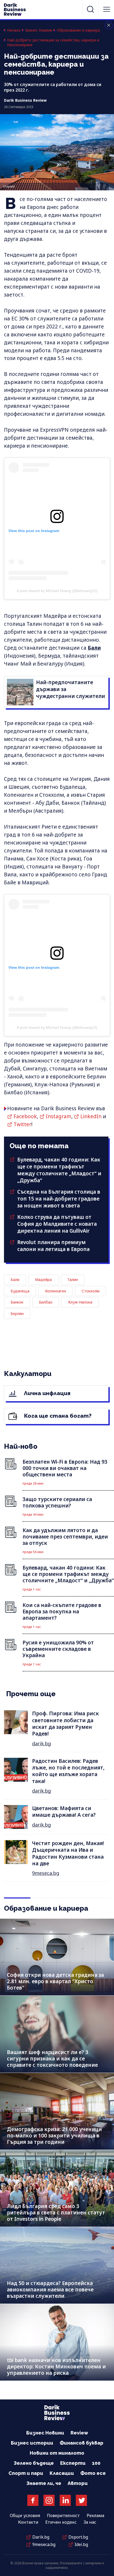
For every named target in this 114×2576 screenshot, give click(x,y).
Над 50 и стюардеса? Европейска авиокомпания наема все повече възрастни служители (50, 2290)
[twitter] (81, 2500)
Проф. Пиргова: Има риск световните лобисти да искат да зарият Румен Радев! (65, 1724)
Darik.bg (41, 2537)
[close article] (109, 25)
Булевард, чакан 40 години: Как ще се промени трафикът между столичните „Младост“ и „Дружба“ (59, 1170)
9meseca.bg (46, 1873)
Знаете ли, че (44, 2483)
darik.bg (41, 1743)
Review (79, 2433)
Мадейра (43, 1280)
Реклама (95, 2515)
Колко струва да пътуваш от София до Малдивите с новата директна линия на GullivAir (57, 1224)
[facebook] (33, 2500)
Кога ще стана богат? (57, 1416)
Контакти (28, 2522)
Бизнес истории (32, 2443)
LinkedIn (91, 1116)
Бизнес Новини (39, 30)
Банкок (17, 1302)
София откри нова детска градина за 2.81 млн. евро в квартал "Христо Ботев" (55, 1981)
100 (96, 2463)
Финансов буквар (82, 2443)
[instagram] (49, 2500)
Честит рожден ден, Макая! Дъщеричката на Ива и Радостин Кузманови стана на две (68, 1853)
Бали (94, 648)
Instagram (59, 1116)
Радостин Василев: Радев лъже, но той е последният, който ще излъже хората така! (68, 1771)
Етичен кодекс (61, 2522)
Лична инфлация (47, 1393)
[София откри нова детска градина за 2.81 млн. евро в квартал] (57, 1957)
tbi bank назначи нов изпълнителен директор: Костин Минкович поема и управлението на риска (56, 2367)
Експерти (73, 2463)
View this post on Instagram (34, 531)
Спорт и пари (26, 2473)
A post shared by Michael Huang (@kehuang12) (57, 591)
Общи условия (25, 2515)
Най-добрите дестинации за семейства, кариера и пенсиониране (53, 43)
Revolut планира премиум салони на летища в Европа (53, 1246)
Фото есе (93, 2473)
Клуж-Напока (80, 1302)
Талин (73, 1280)
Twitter (22, 1124)
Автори (78, 2483)
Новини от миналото (57, 2453)
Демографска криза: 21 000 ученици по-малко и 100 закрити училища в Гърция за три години (54, 2136)
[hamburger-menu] (107, 9)
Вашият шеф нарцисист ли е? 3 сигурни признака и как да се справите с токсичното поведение (52, 2059)
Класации (62, 2473)
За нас (90, 2522)
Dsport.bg (78, 2537)
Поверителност (63, 2515)
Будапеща (20, 1291)
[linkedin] (65, 2500)
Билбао (46, 1302)
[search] (90, 9)
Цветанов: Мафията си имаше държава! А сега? (64, 1812)
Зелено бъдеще (34, 2463)
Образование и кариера (78, 30)
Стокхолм (91, 1291)
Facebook (25, 1116)
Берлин (17, 1313)
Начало (14, 30)
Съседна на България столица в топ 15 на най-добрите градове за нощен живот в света (59, 1199)
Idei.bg (81, 2544)
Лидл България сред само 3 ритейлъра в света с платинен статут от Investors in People (56, 2213)
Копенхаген (56, 1291)
